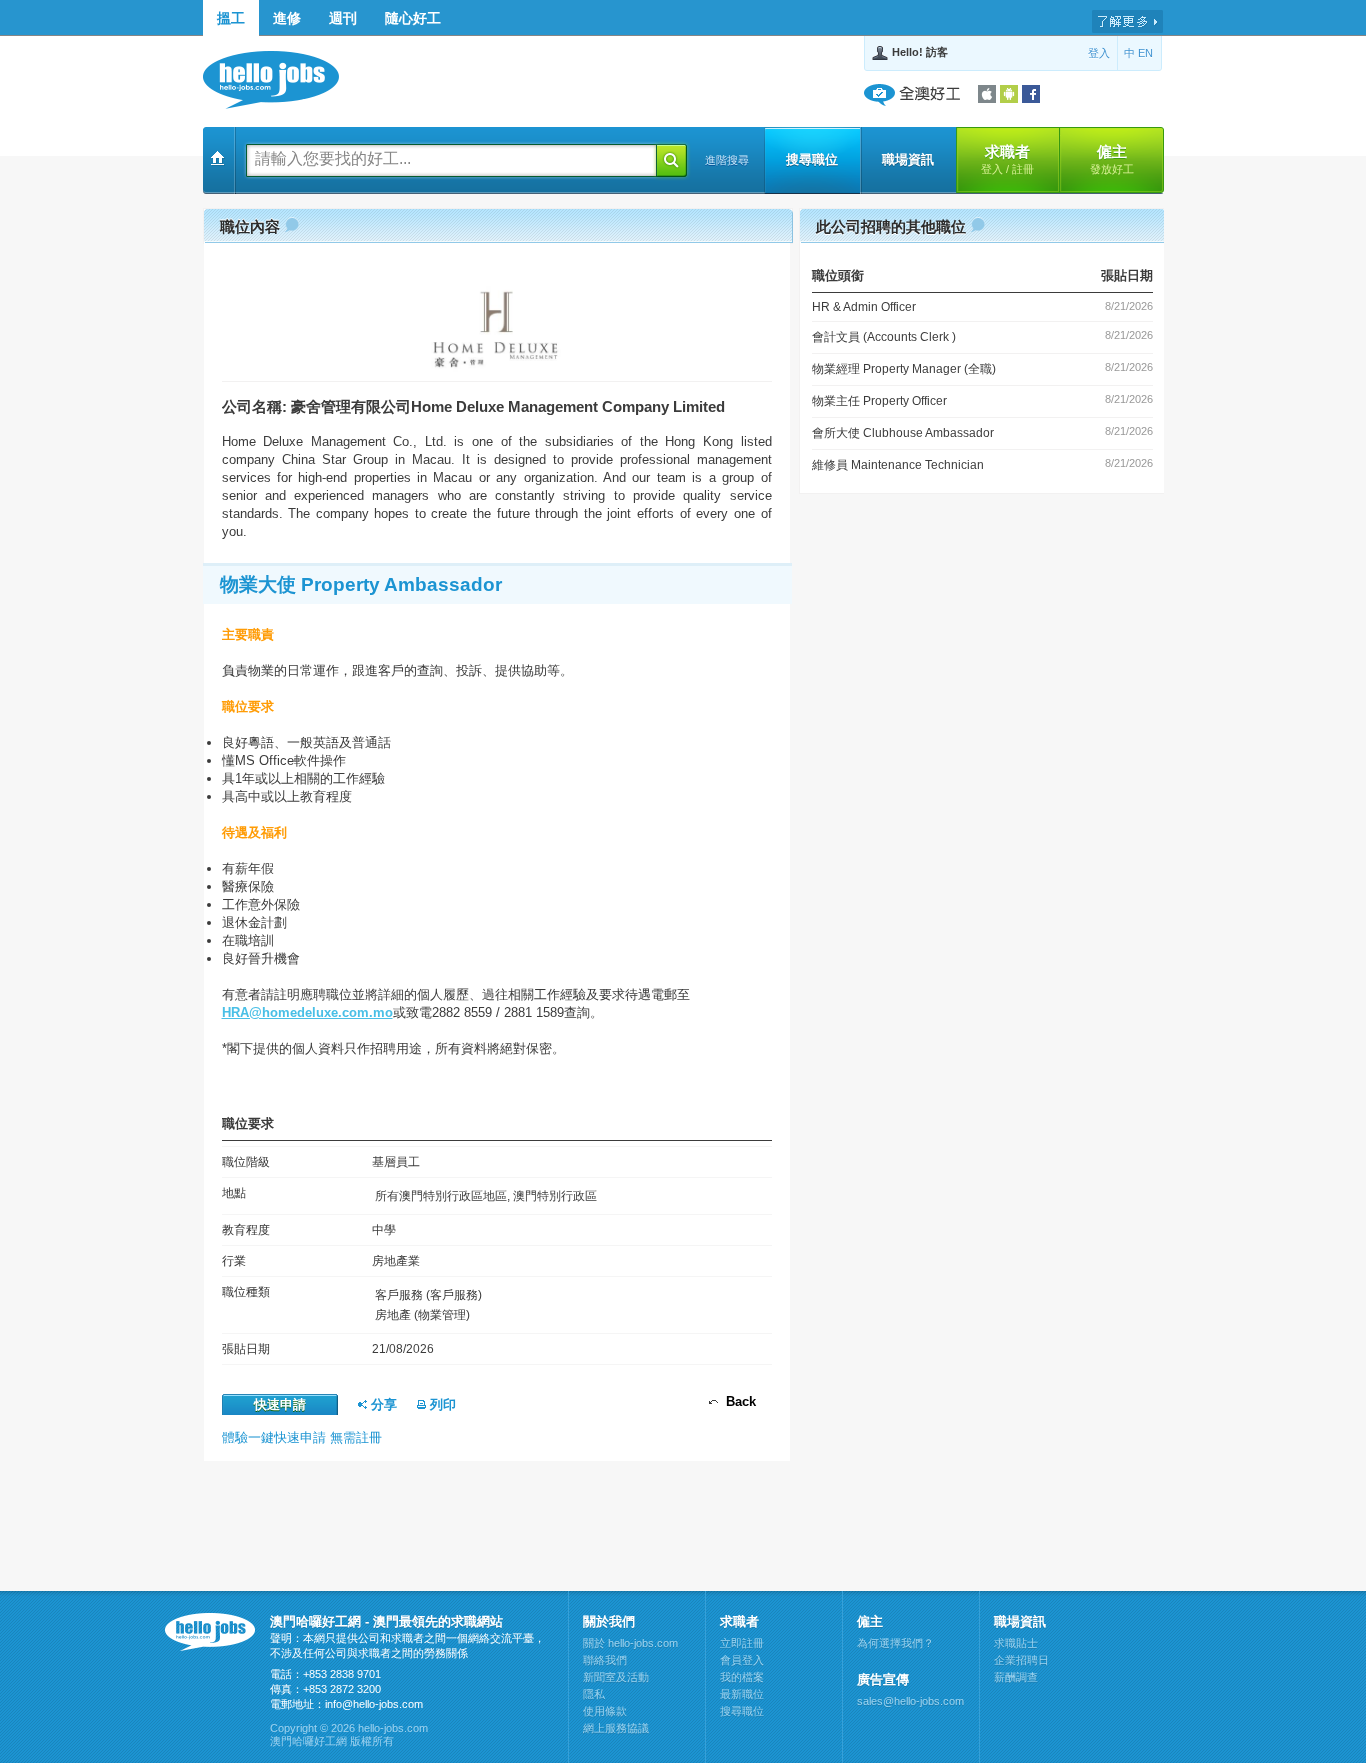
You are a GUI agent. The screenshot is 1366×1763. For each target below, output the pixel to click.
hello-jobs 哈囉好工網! (280, 80)
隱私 (594, 1694)
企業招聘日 (1021, 1660)
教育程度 (246, 1230)
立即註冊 (742, 1643)
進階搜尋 (727, 160)
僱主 (1112, 159)
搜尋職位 (812, 159)
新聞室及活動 (616, 1677)
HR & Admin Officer (864, 307)
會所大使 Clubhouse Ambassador (903, 433)
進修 (287, 18)
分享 (382, 1404)
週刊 (343, 18)
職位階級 (246, 1162)
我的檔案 (742, 1677)
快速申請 (280, 1404)
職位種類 (246, 1292)
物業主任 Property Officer (879, 401)
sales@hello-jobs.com (910, 1701)
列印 (441, 1404)
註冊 (1023, 169)
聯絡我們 (605, 1660)
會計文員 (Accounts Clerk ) (884, 337)
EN (1145, 53)
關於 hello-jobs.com (630, 1643)
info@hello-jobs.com (374, 1704)
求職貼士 (1016, 1643)
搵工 (231, 18)
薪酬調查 (1016, 1677)
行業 (234, 1261)
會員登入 (742, 1660)
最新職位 (742, 1694)
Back (737, 1401)
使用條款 (605, 1711)
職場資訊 (908, 159)
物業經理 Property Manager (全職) (904, 369)
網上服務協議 (616, 1728)
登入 (1099, 53)
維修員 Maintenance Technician (898, 465)
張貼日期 (246, 1349)
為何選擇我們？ (895, 1643)
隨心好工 (413, 18)
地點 (234, 1193)
